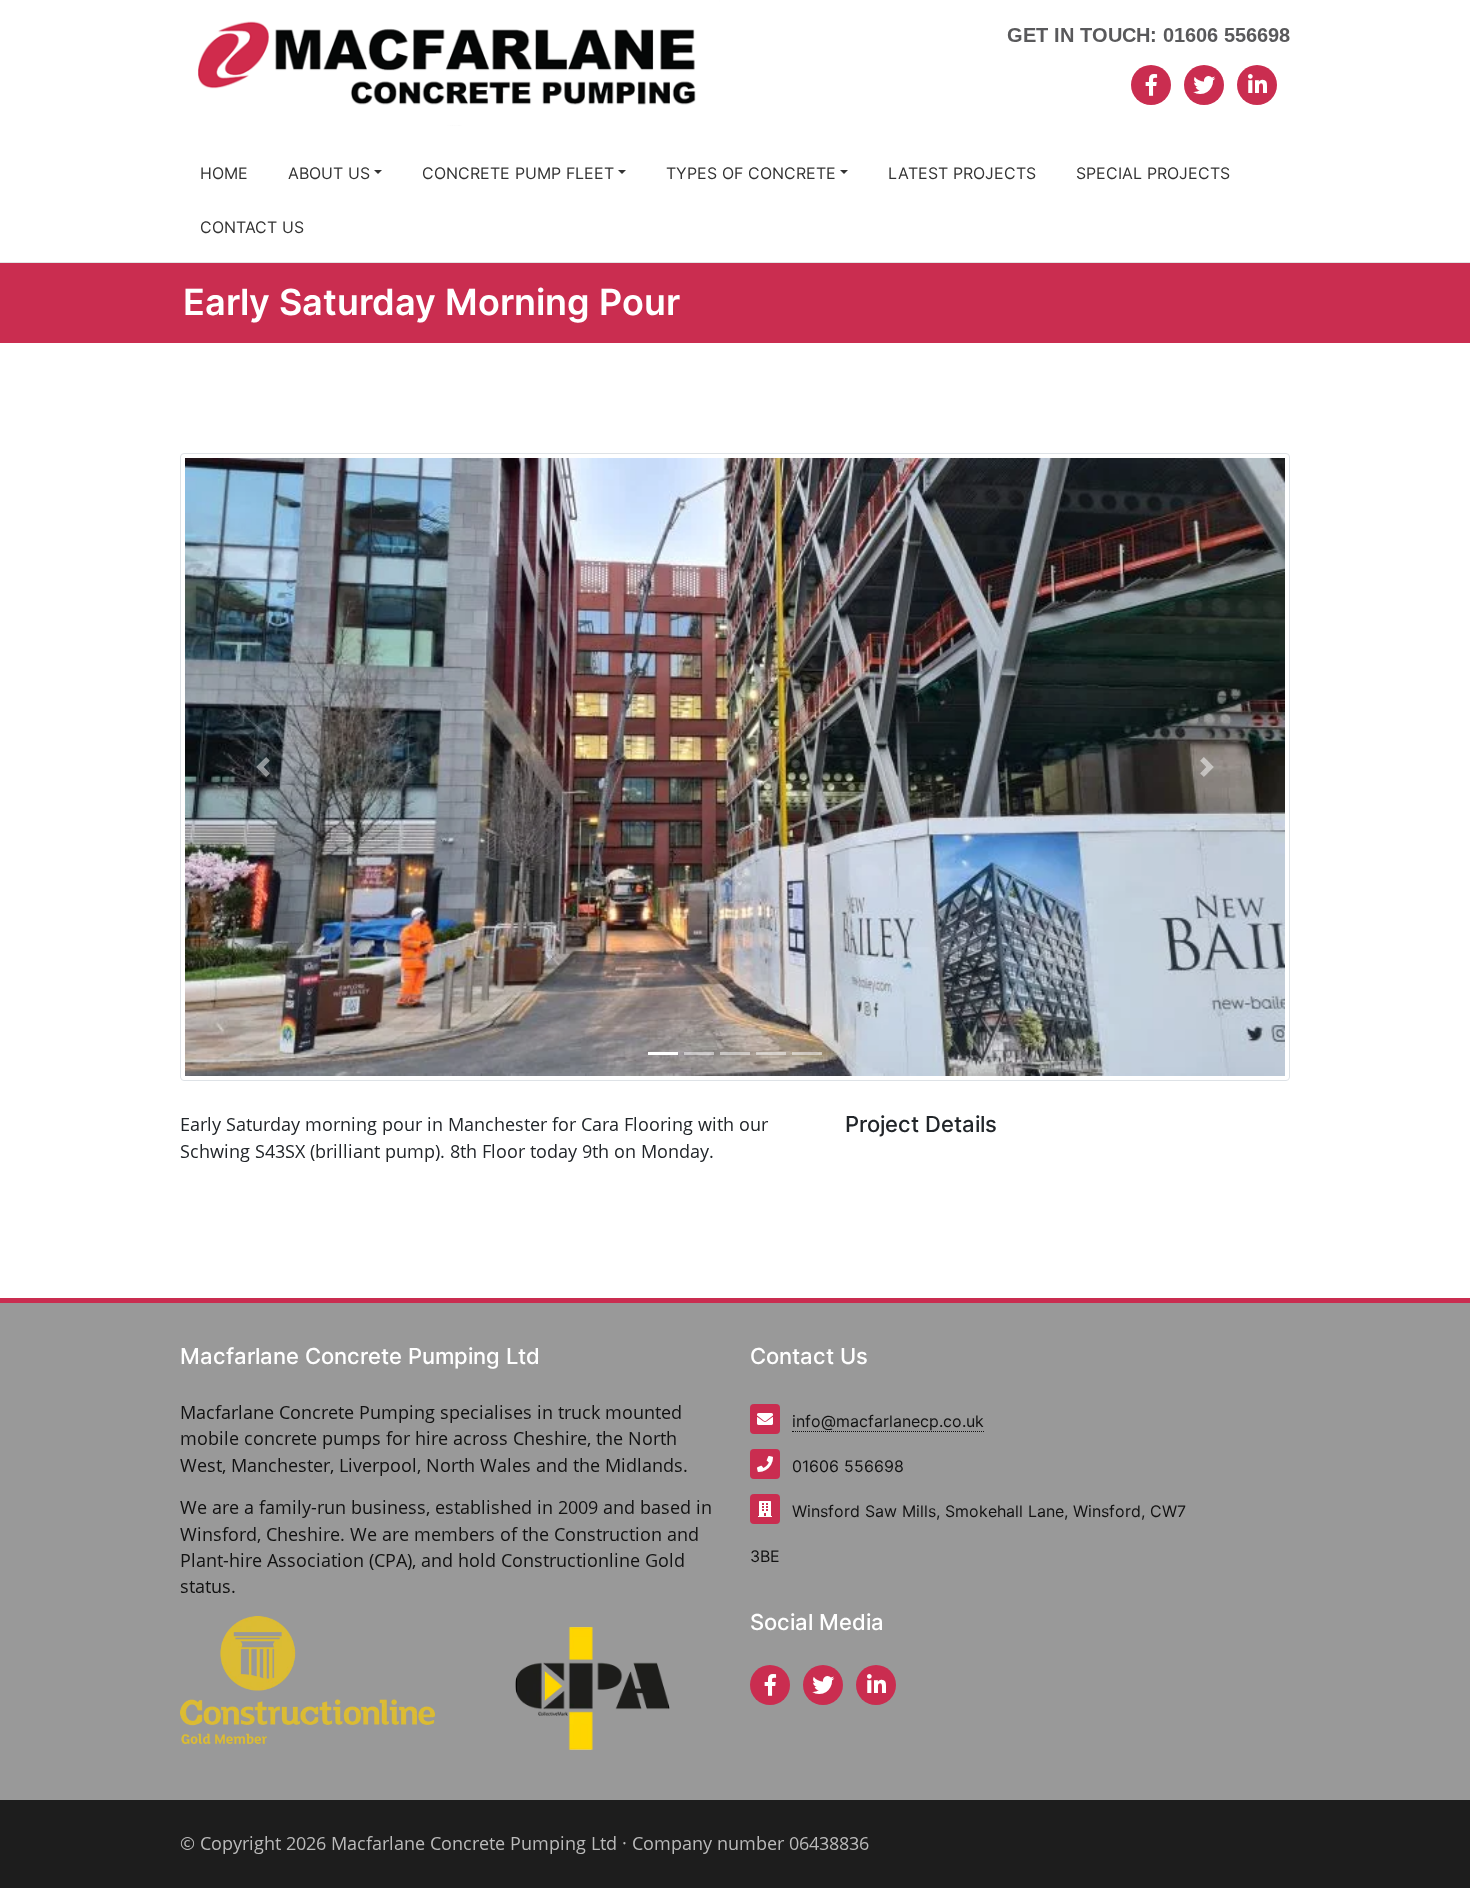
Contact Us (252, 227)
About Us (329, 173)
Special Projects (1153, 173)
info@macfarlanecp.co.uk (888, 1421)
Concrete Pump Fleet (518, 173)
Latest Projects (962, 173)
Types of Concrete (751, 173)
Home (224, 173)
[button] (263, 767)
